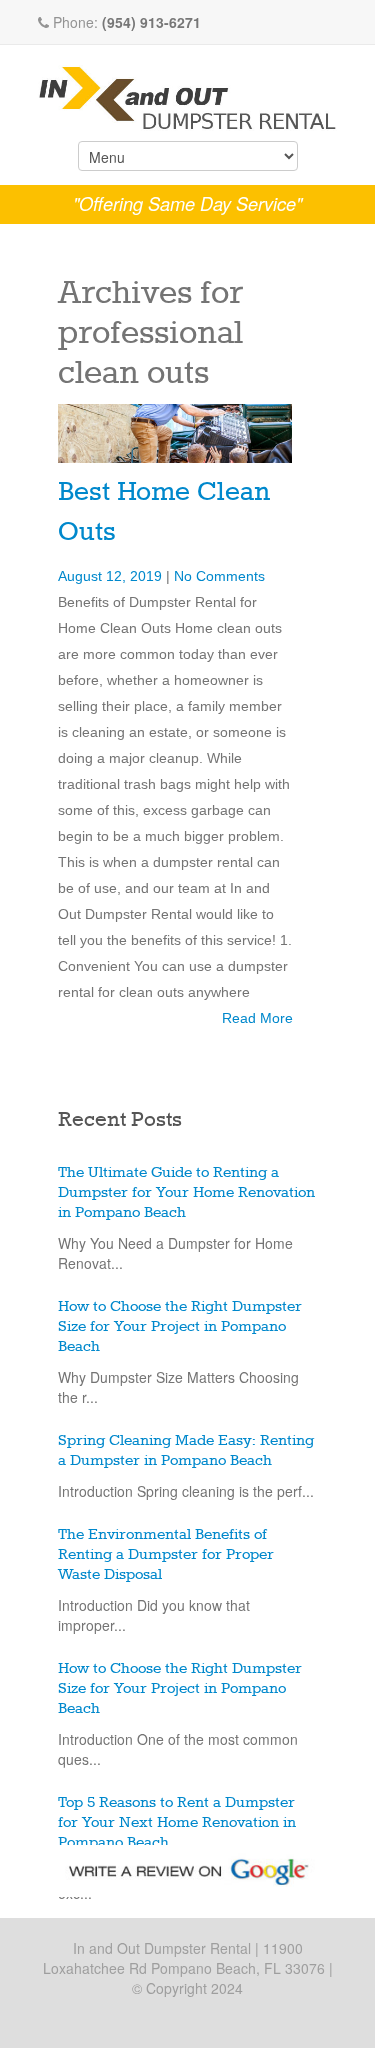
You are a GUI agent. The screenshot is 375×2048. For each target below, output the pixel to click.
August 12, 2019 (112, 576)
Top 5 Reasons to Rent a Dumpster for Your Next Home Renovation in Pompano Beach (177, 1823)
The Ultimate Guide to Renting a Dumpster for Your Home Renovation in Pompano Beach (186, 1193)
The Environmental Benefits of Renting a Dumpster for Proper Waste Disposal (166, 1555)
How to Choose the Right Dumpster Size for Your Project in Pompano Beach (180, 1327)
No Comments (219, 576)
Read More (257, 1018)
